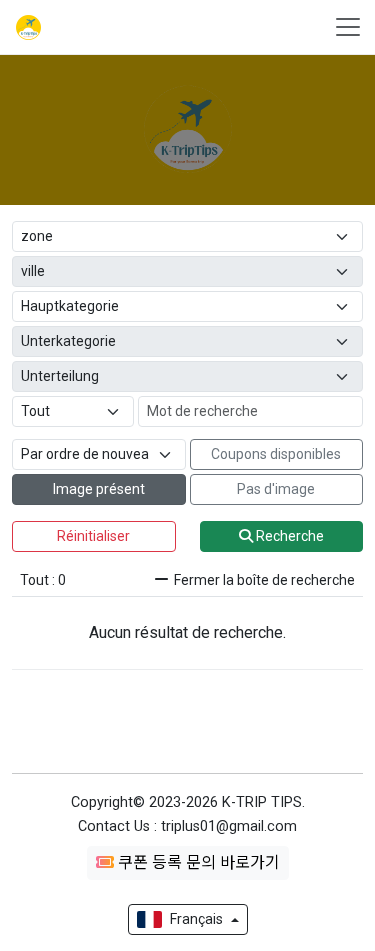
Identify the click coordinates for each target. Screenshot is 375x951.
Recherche (288, 536)
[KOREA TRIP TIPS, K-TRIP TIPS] (26, 27)
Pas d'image (276, 489)
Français (196, 919)
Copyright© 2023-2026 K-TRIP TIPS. (188, 802)
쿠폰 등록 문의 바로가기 (197, 862)
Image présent (99, 489)
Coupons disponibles (276, 454)
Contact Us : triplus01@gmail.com (187, 826)
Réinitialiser (93, 536)
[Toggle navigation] (342, 27)
